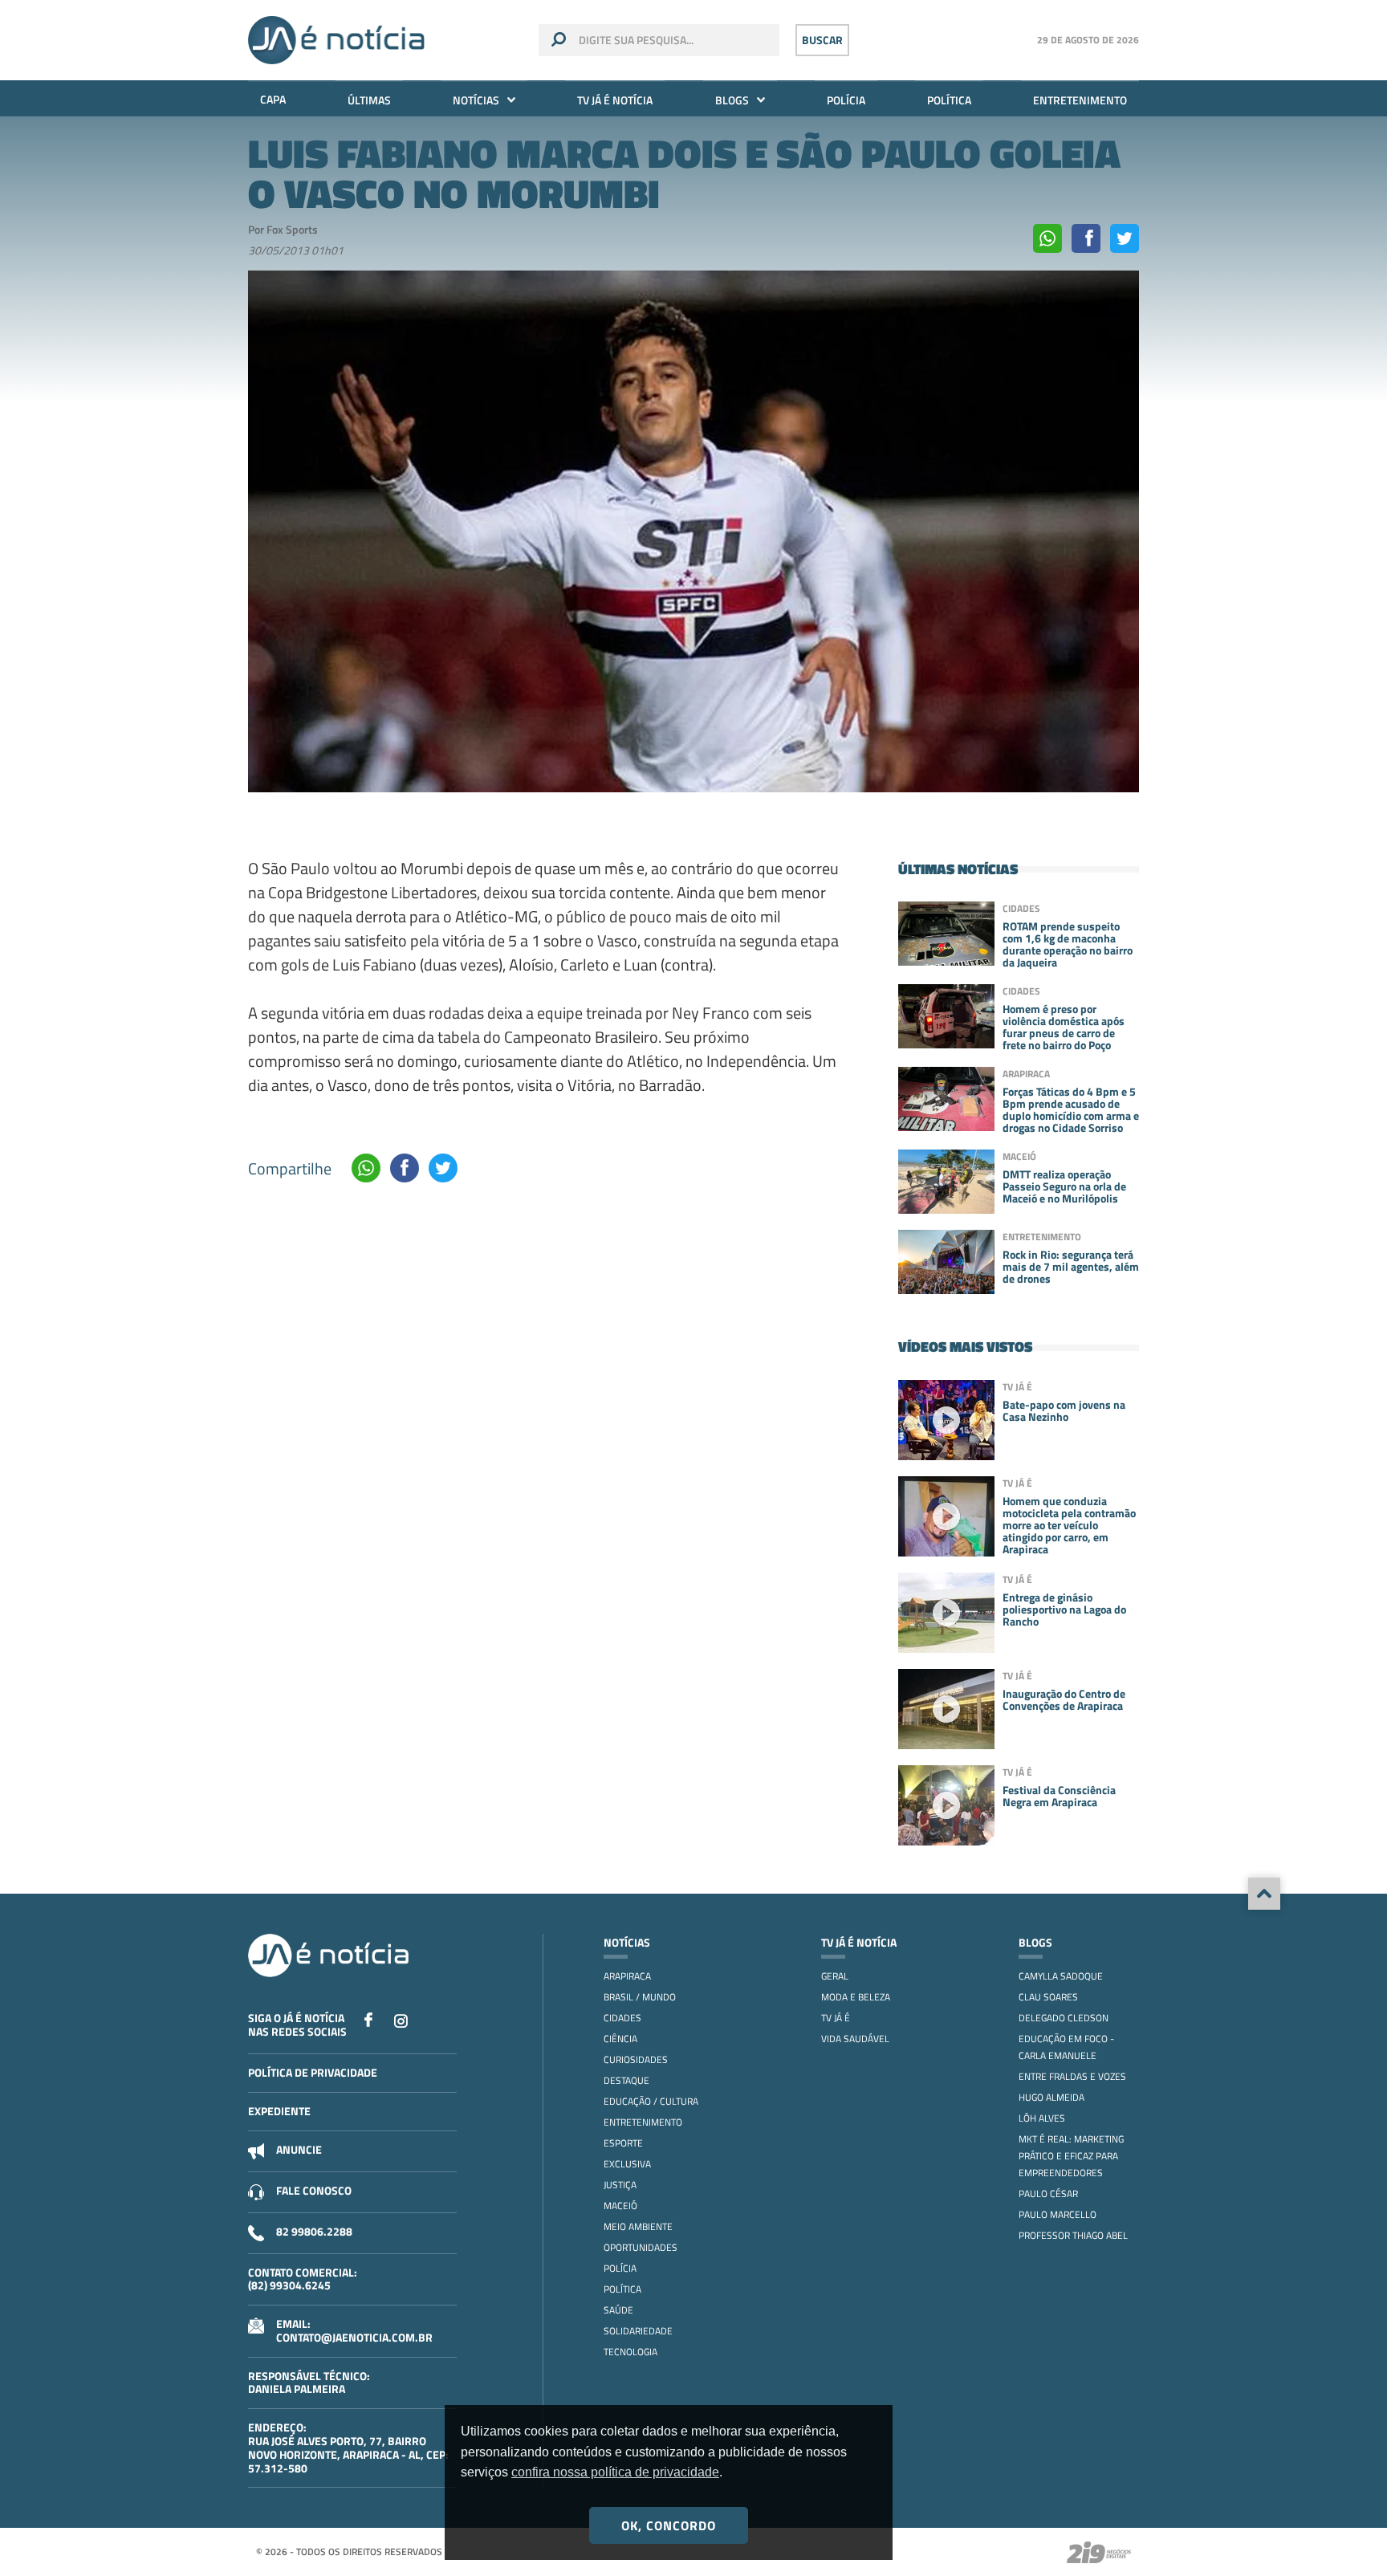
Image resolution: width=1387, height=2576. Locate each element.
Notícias (476, 100)
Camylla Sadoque (1061, 1976)
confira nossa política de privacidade (615, 2472)
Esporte (623, 2143)
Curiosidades (636, 2059)
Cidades (622, 2018)
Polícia (846, 100)
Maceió (620, 2206)
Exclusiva (627, 2164)
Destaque (626, 2080)
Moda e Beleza (856, 1997)
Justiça (620, 2185)
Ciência (620, 2039)
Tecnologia (630, 2352)
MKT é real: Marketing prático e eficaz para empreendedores (1071, 2156)
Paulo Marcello (1058, 2214)
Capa (273, 99)
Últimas (369, 100)
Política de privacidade (313, 2072)
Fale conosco (314, 2190)
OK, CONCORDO (669, 2525)
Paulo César (1048, 2193)
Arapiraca (627, 1976)
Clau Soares (1048, 1997)
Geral (835, 1976)
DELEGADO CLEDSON (1064, 2018)
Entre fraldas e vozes (1072, 2076)
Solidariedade (638, 2331)
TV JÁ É (836, 2018)
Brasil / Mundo (640, 1997)
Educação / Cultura (651, 2101)
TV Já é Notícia (615, 100)
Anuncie (299, 2149)
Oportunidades (641, 2247)
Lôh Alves (1042, 2118)
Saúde (618, 2310)
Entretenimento (1080, 100)
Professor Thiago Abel (1073, 2235)
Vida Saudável (855, 2039)
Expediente (279, 2111)
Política (949, 100)
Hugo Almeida (1051, 2097)
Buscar (822, 40)
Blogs (732, 100)
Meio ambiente (638, 2226)
